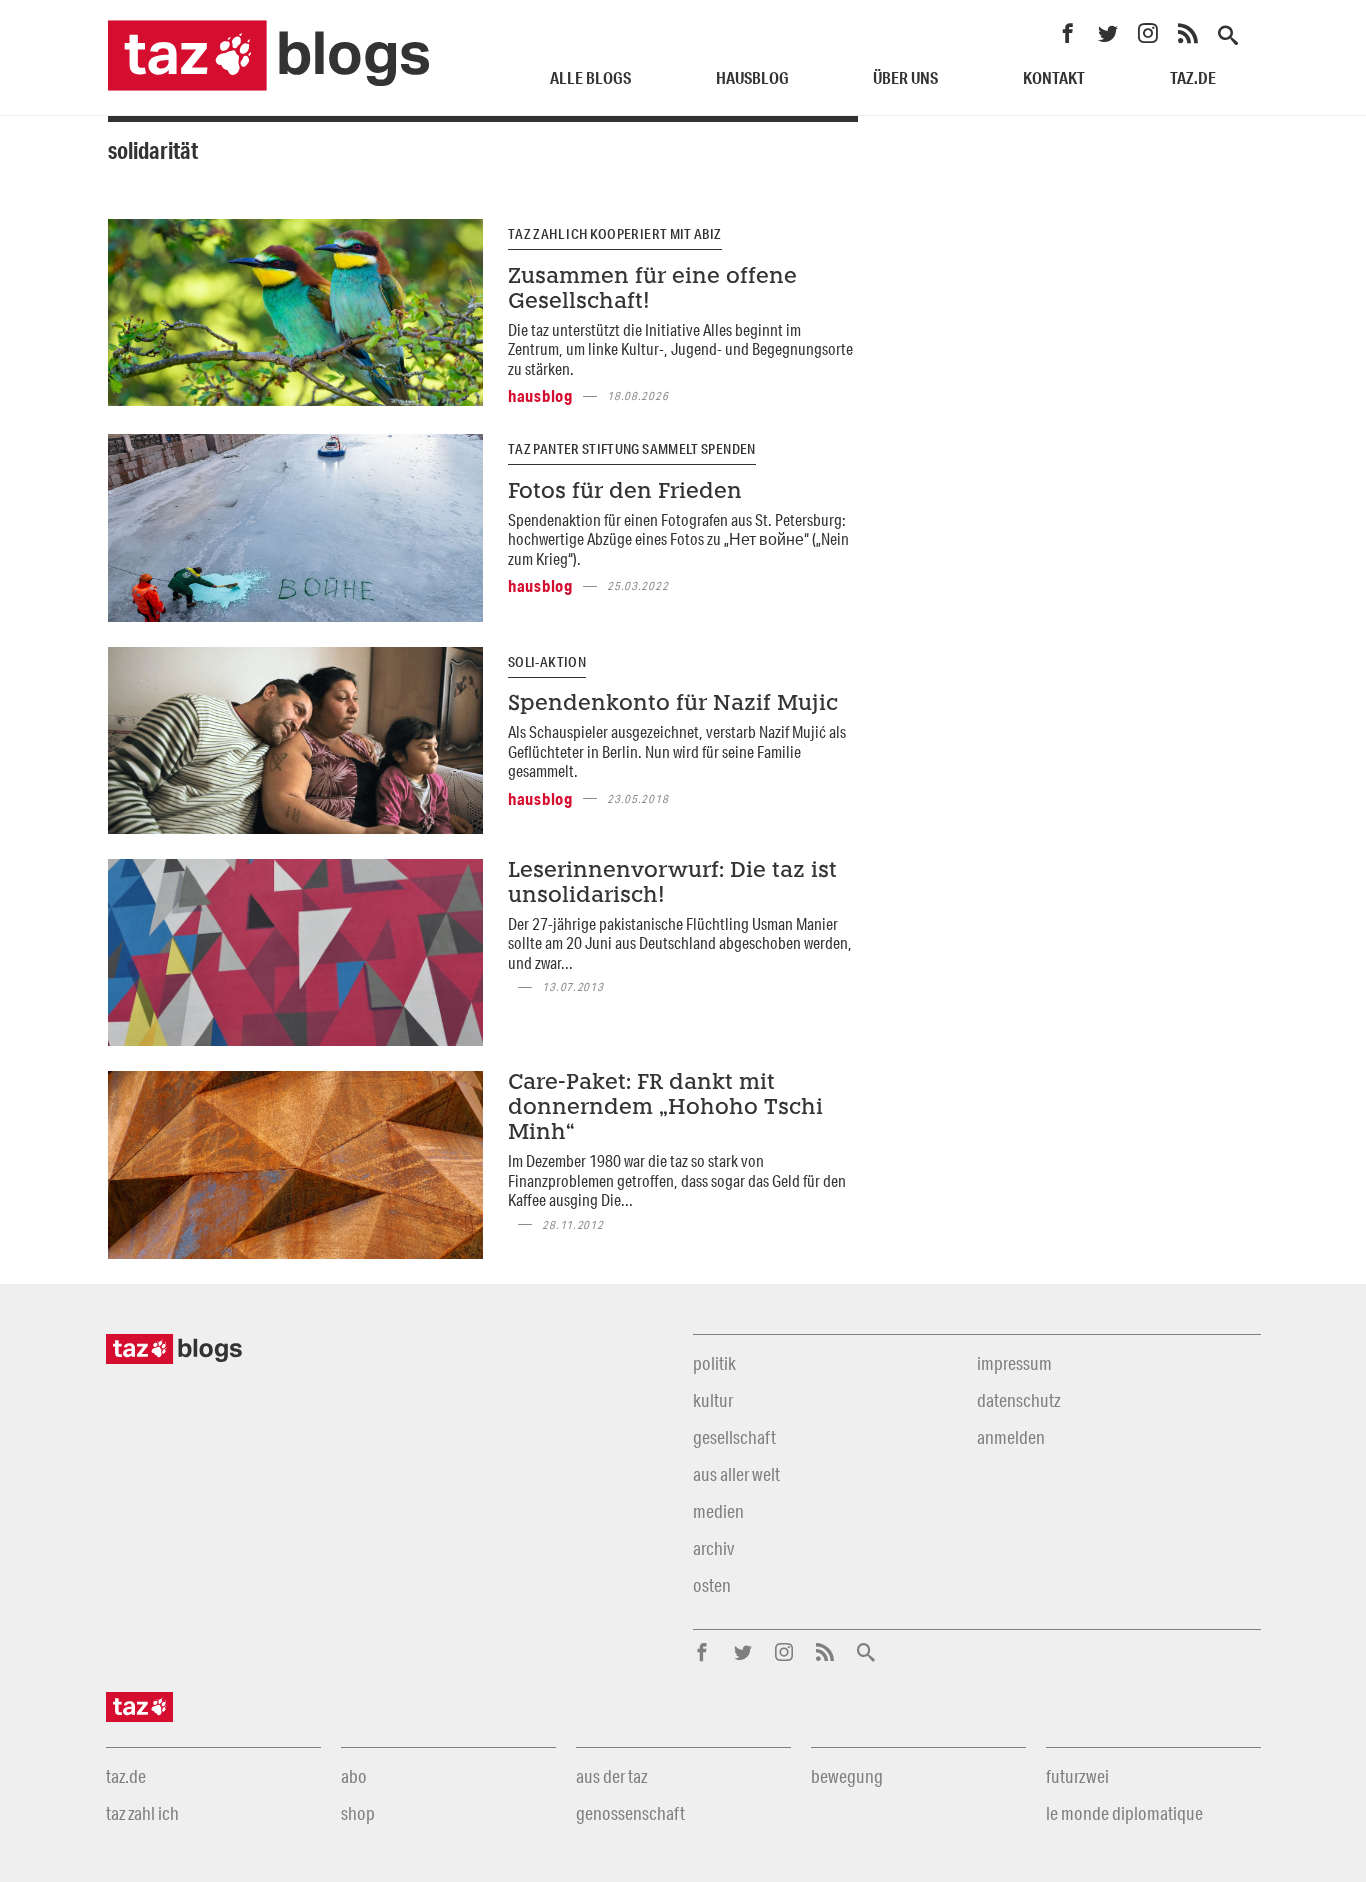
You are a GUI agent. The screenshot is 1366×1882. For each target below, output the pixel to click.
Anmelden (1011, 1437)
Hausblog (752, 77)
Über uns (905, 77)
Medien (718, 1511)
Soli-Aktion (547, 662)
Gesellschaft (734, 1437)
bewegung (847, 1776)
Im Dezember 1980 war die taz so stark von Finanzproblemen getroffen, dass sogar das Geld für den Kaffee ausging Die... (677, 1180)
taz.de (1193, 77)
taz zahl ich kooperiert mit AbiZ (615, 234)
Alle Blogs (590, 77)
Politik (714, 1363)
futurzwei (1077, 1776)
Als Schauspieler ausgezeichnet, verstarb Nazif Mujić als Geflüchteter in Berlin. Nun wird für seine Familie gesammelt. (677, 751)
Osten (712, 1585)
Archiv (713, 1548)
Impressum (1014, 1363)
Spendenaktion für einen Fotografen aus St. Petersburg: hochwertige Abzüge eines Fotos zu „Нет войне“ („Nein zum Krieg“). (678, 539)
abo (354, 1776)
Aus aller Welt (736, 1474)
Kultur (713, 1400)
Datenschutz (1018, 1400)
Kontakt (1054, 77)
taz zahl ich (142, 1813)
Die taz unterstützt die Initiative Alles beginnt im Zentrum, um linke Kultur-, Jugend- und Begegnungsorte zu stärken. (680, 349)
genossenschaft (630, 1813)
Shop (358, 1813)
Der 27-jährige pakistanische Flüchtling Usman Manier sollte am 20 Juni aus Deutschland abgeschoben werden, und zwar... (680, 943)
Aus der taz (611, 1776)
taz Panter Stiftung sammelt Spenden (632, 449)
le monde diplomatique (1124, 1813)
